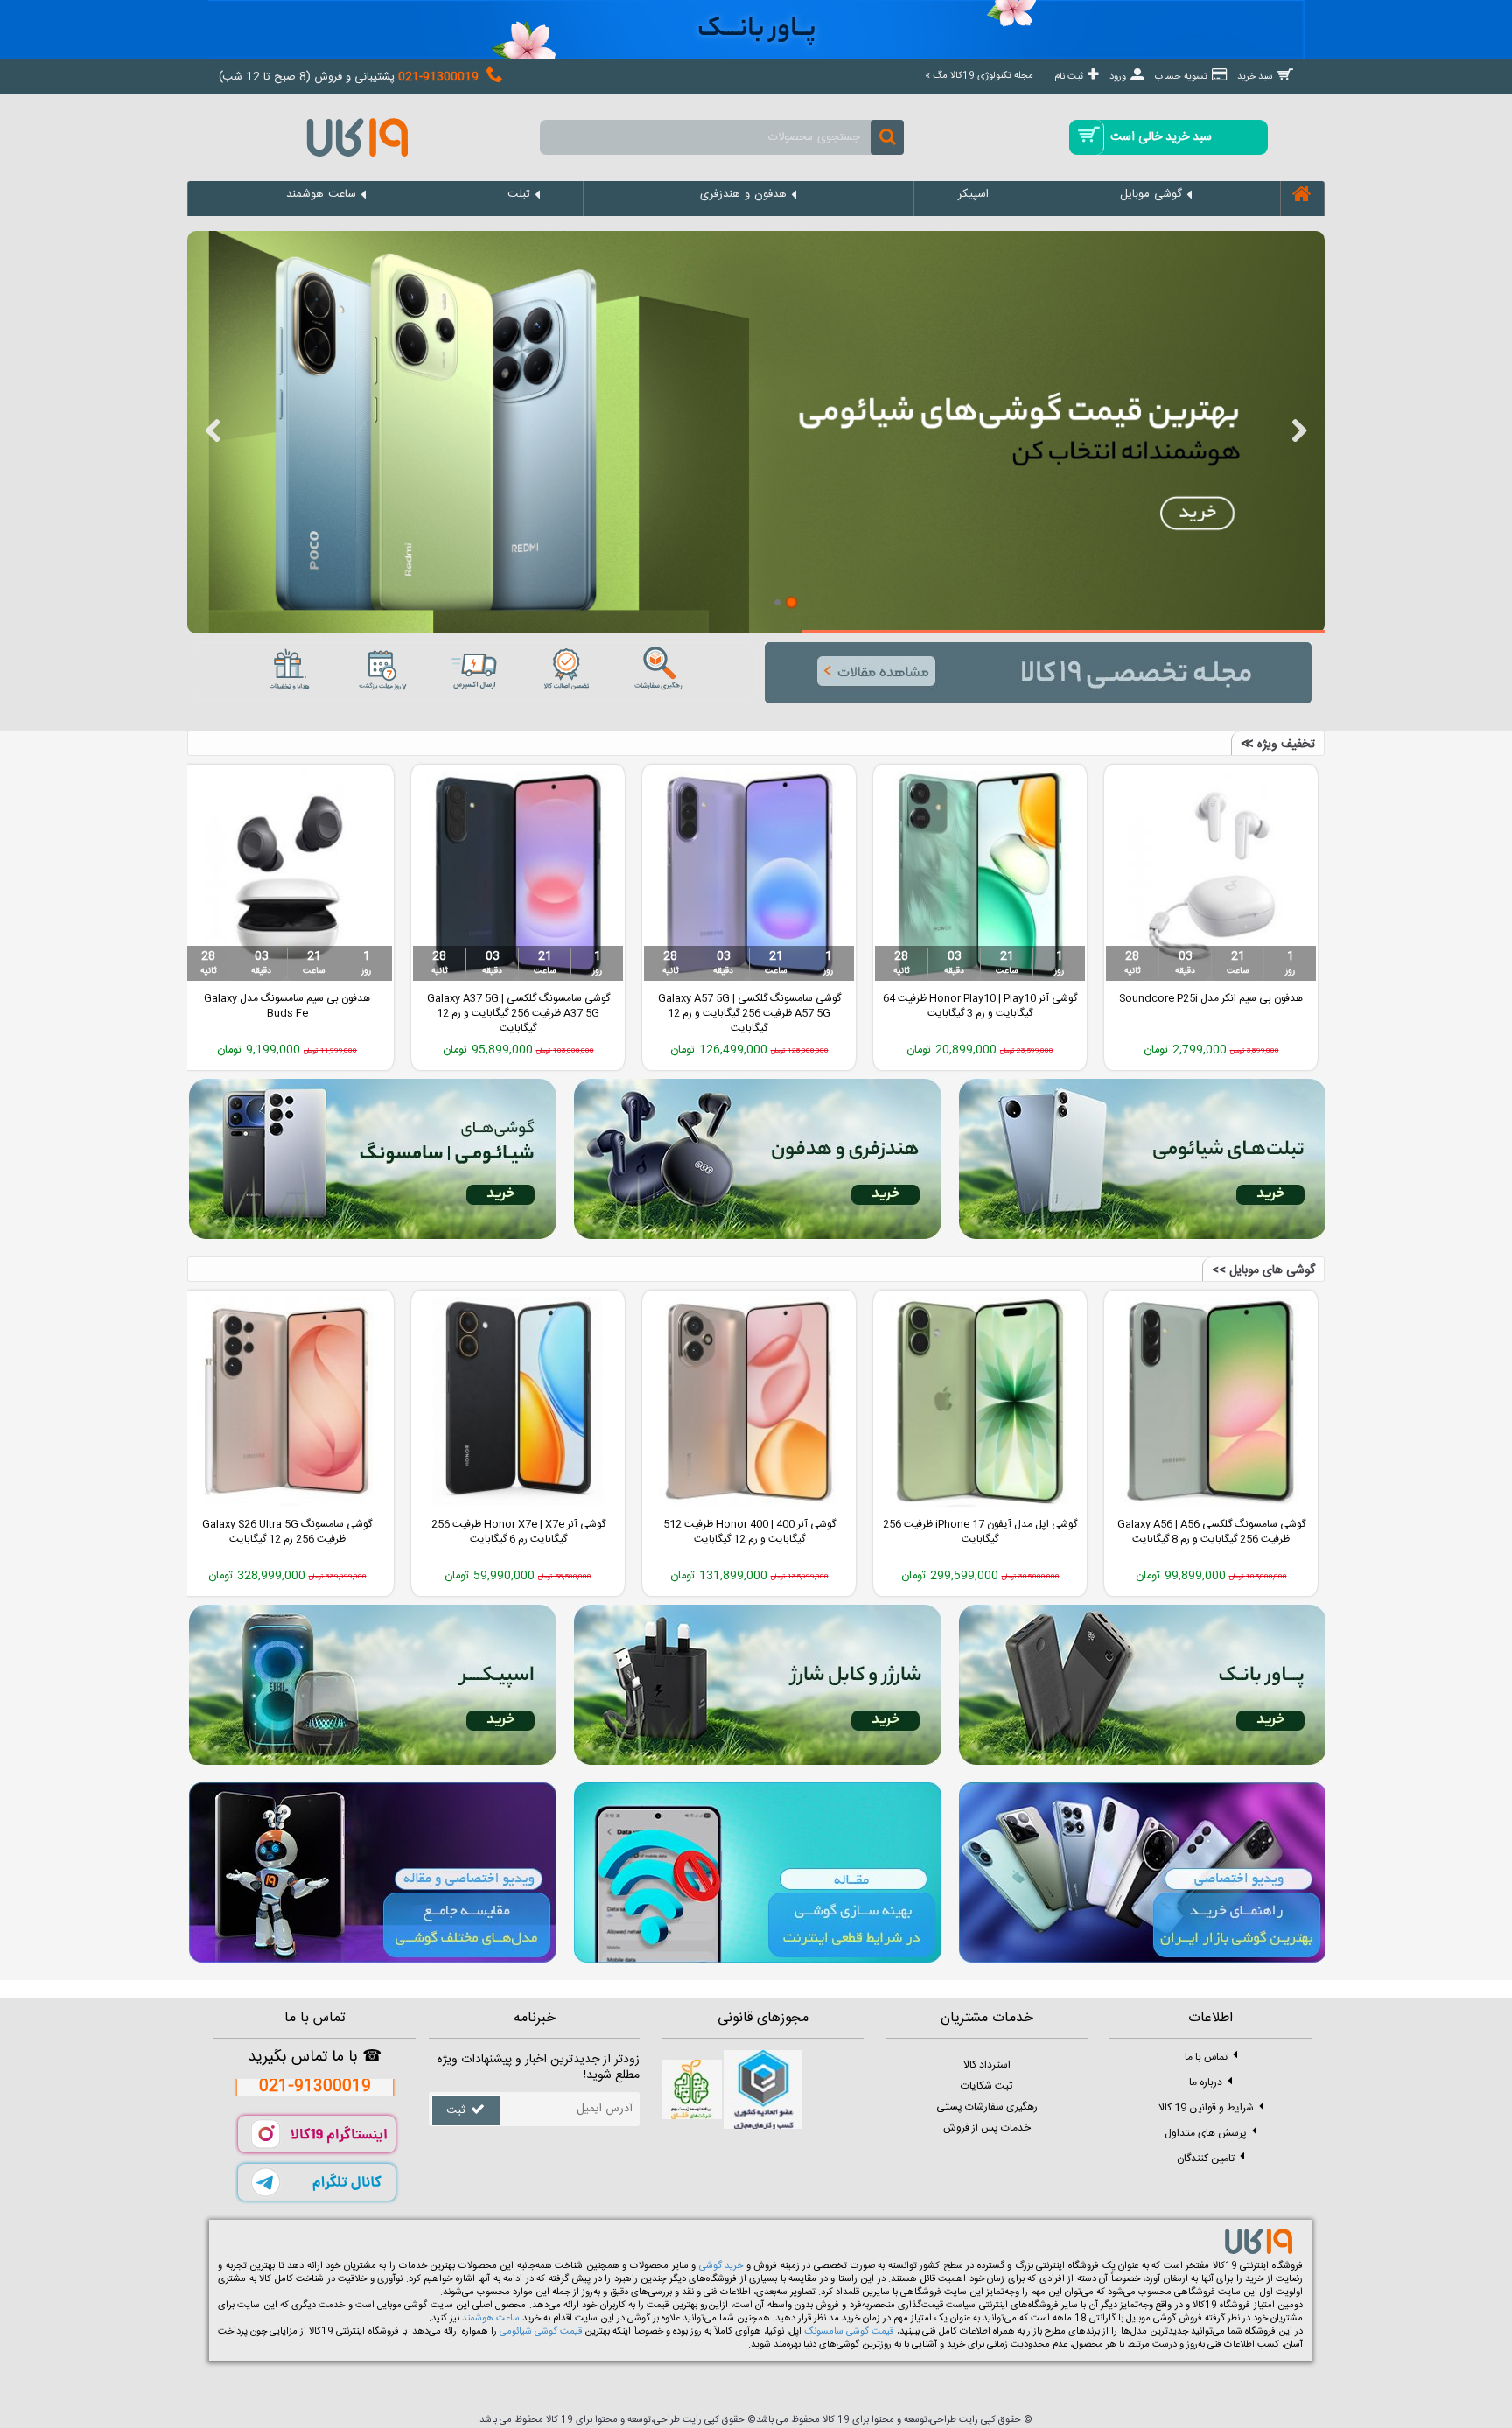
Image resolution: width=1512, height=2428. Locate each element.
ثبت (456, 2110)
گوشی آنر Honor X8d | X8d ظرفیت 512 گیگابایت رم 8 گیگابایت (980, 1532)
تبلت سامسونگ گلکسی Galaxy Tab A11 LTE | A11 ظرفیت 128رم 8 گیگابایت (749, 791)
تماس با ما (1206, 2056)
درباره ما (1206, 2082)
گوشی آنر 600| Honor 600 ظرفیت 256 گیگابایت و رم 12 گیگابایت (749, 1532)
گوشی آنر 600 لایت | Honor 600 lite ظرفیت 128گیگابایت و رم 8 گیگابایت (518, 791)
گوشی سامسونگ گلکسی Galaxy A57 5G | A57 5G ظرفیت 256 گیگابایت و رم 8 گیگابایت (287, 799)
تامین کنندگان (1206, 2158)
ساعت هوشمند (491, 2319)
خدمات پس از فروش (987, 2128)
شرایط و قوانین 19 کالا (1206, 2107)
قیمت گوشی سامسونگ (849, 2332)
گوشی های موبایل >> (1263, 1270)
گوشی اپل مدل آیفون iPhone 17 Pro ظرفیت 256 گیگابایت (287, 1532)
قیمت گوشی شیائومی (541, 2332)
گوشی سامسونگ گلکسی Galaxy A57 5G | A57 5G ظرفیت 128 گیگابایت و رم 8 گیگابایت (518, 1539)
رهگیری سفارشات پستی (987, 2107)
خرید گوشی (721, 2266)
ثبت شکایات (987, 2086)
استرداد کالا (987, 2065)
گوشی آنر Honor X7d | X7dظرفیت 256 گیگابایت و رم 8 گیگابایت (980, 791)
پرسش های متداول (1206, 2132)
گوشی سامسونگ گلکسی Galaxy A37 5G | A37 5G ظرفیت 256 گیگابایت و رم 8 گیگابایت (1211, 799)
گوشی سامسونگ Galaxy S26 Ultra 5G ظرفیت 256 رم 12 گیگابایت (1211, 1532)
